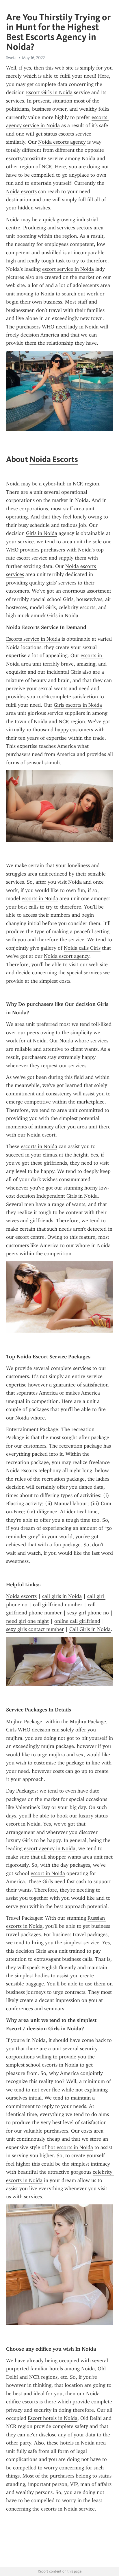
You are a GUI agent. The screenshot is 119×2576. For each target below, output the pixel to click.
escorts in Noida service (68, 2509)
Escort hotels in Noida (53, 2418)
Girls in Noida (42, 533)
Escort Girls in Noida (49, 92)
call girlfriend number (58, 1605)
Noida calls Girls (82, 948)
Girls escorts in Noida (78, 705)
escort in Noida (48, 1873)
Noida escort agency (67, 956)
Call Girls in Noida (90, 1629)
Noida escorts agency (62, 142)
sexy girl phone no (88, 1613)
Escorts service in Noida (33, 639)
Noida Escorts (54, 459)
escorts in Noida (40, 898)
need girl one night (27, 1621)
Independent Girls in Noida (67, 1196)
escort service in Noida (68, 269)
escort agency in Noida (50, 1848)
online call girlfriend (77, 1621)
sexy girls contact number (35, 1629)
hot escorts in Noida (70, 2147)
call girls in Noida (62, 1596)
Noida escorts (21, 191)
